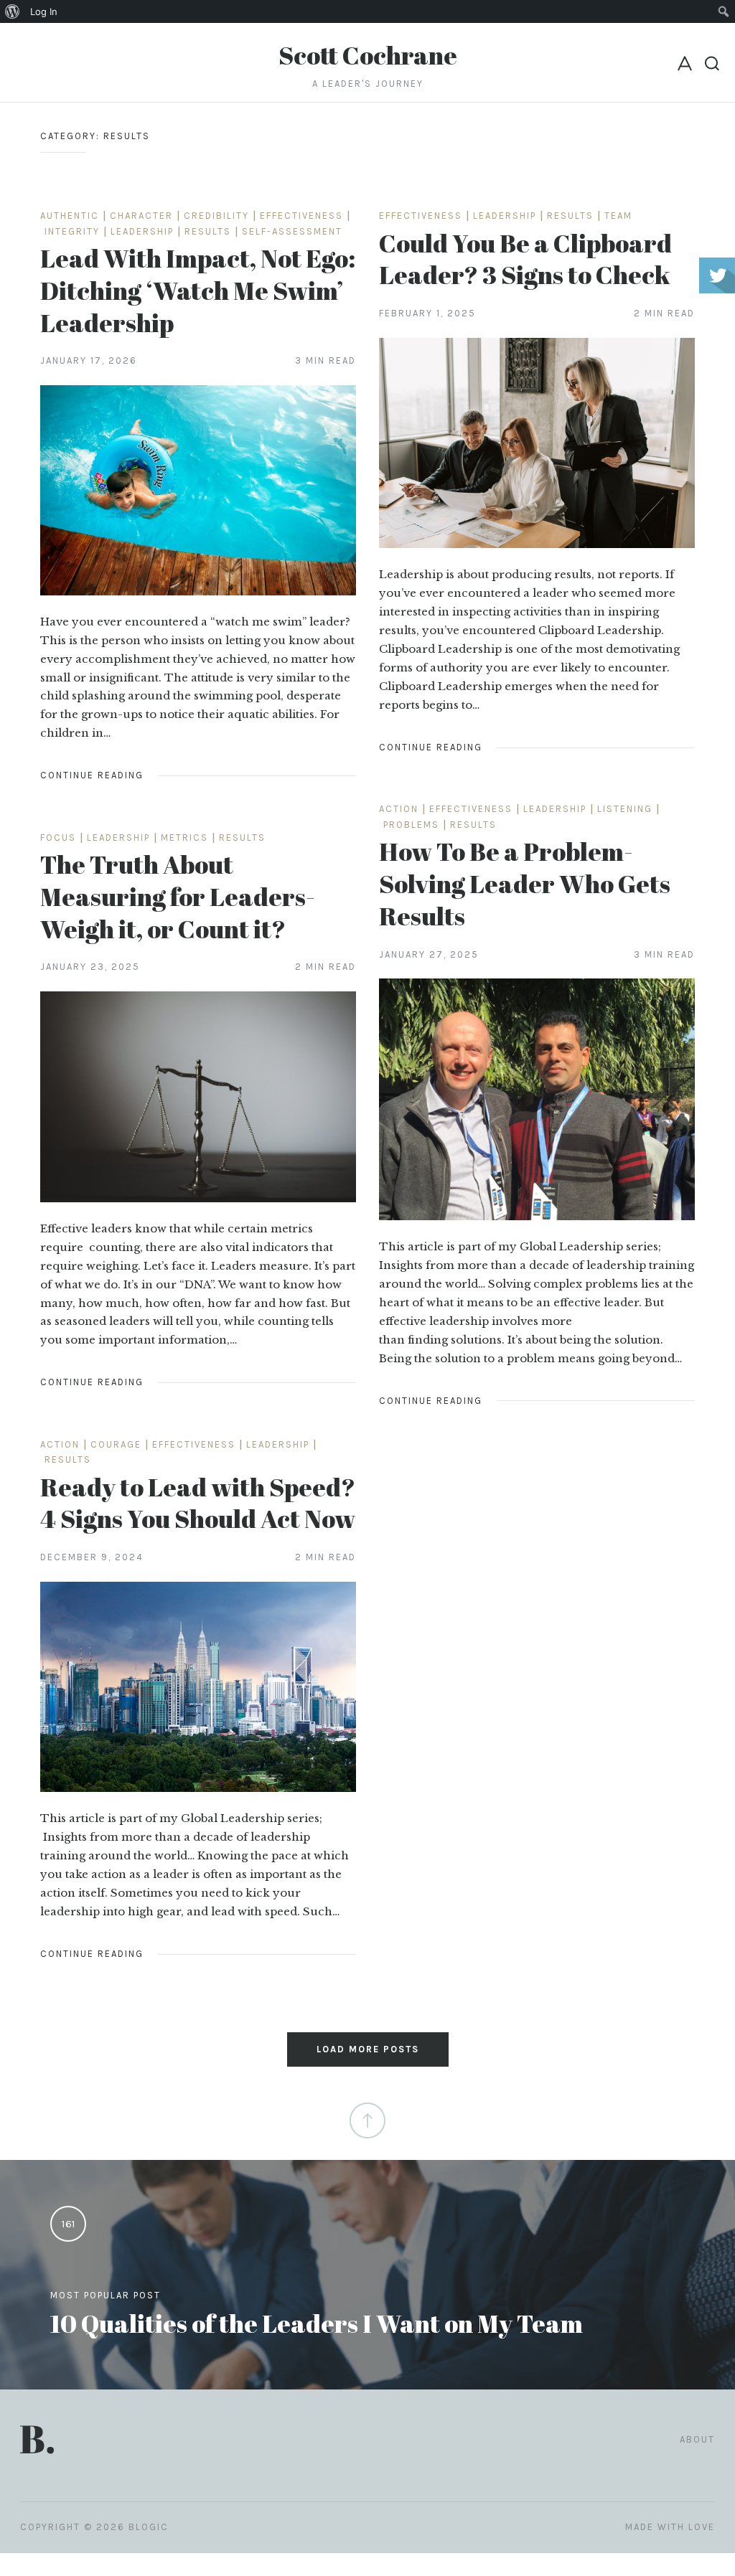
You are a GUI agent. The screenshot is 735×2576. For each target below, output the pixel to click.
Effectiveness (301, 216)
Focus (58, 838)
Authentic (70, 216)
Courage (116, 1444)
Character (141, 216)
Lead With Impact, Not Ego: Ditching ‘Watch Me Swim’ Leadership (198, 290)
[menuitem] (13, 11)
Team (618, 216)
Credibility (216, 216)
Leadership (142, 231)
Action (399, 809)
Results (208, 231)
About (697, 2439)
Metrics (184, 838)
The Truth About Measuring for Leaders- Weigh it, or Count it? (178, 896)
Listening (625, 809)
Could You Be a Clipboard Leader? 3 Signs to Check (525, 259)
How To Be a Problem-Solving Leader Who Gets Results (525, 883)
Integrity (72, 231)
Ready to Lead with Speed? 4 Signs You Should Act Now (198, 1503)
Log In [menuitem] (44, 11)
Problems (411, 825)
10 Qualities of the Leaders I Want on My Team (317, 2323)
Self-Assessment (292, 231)
